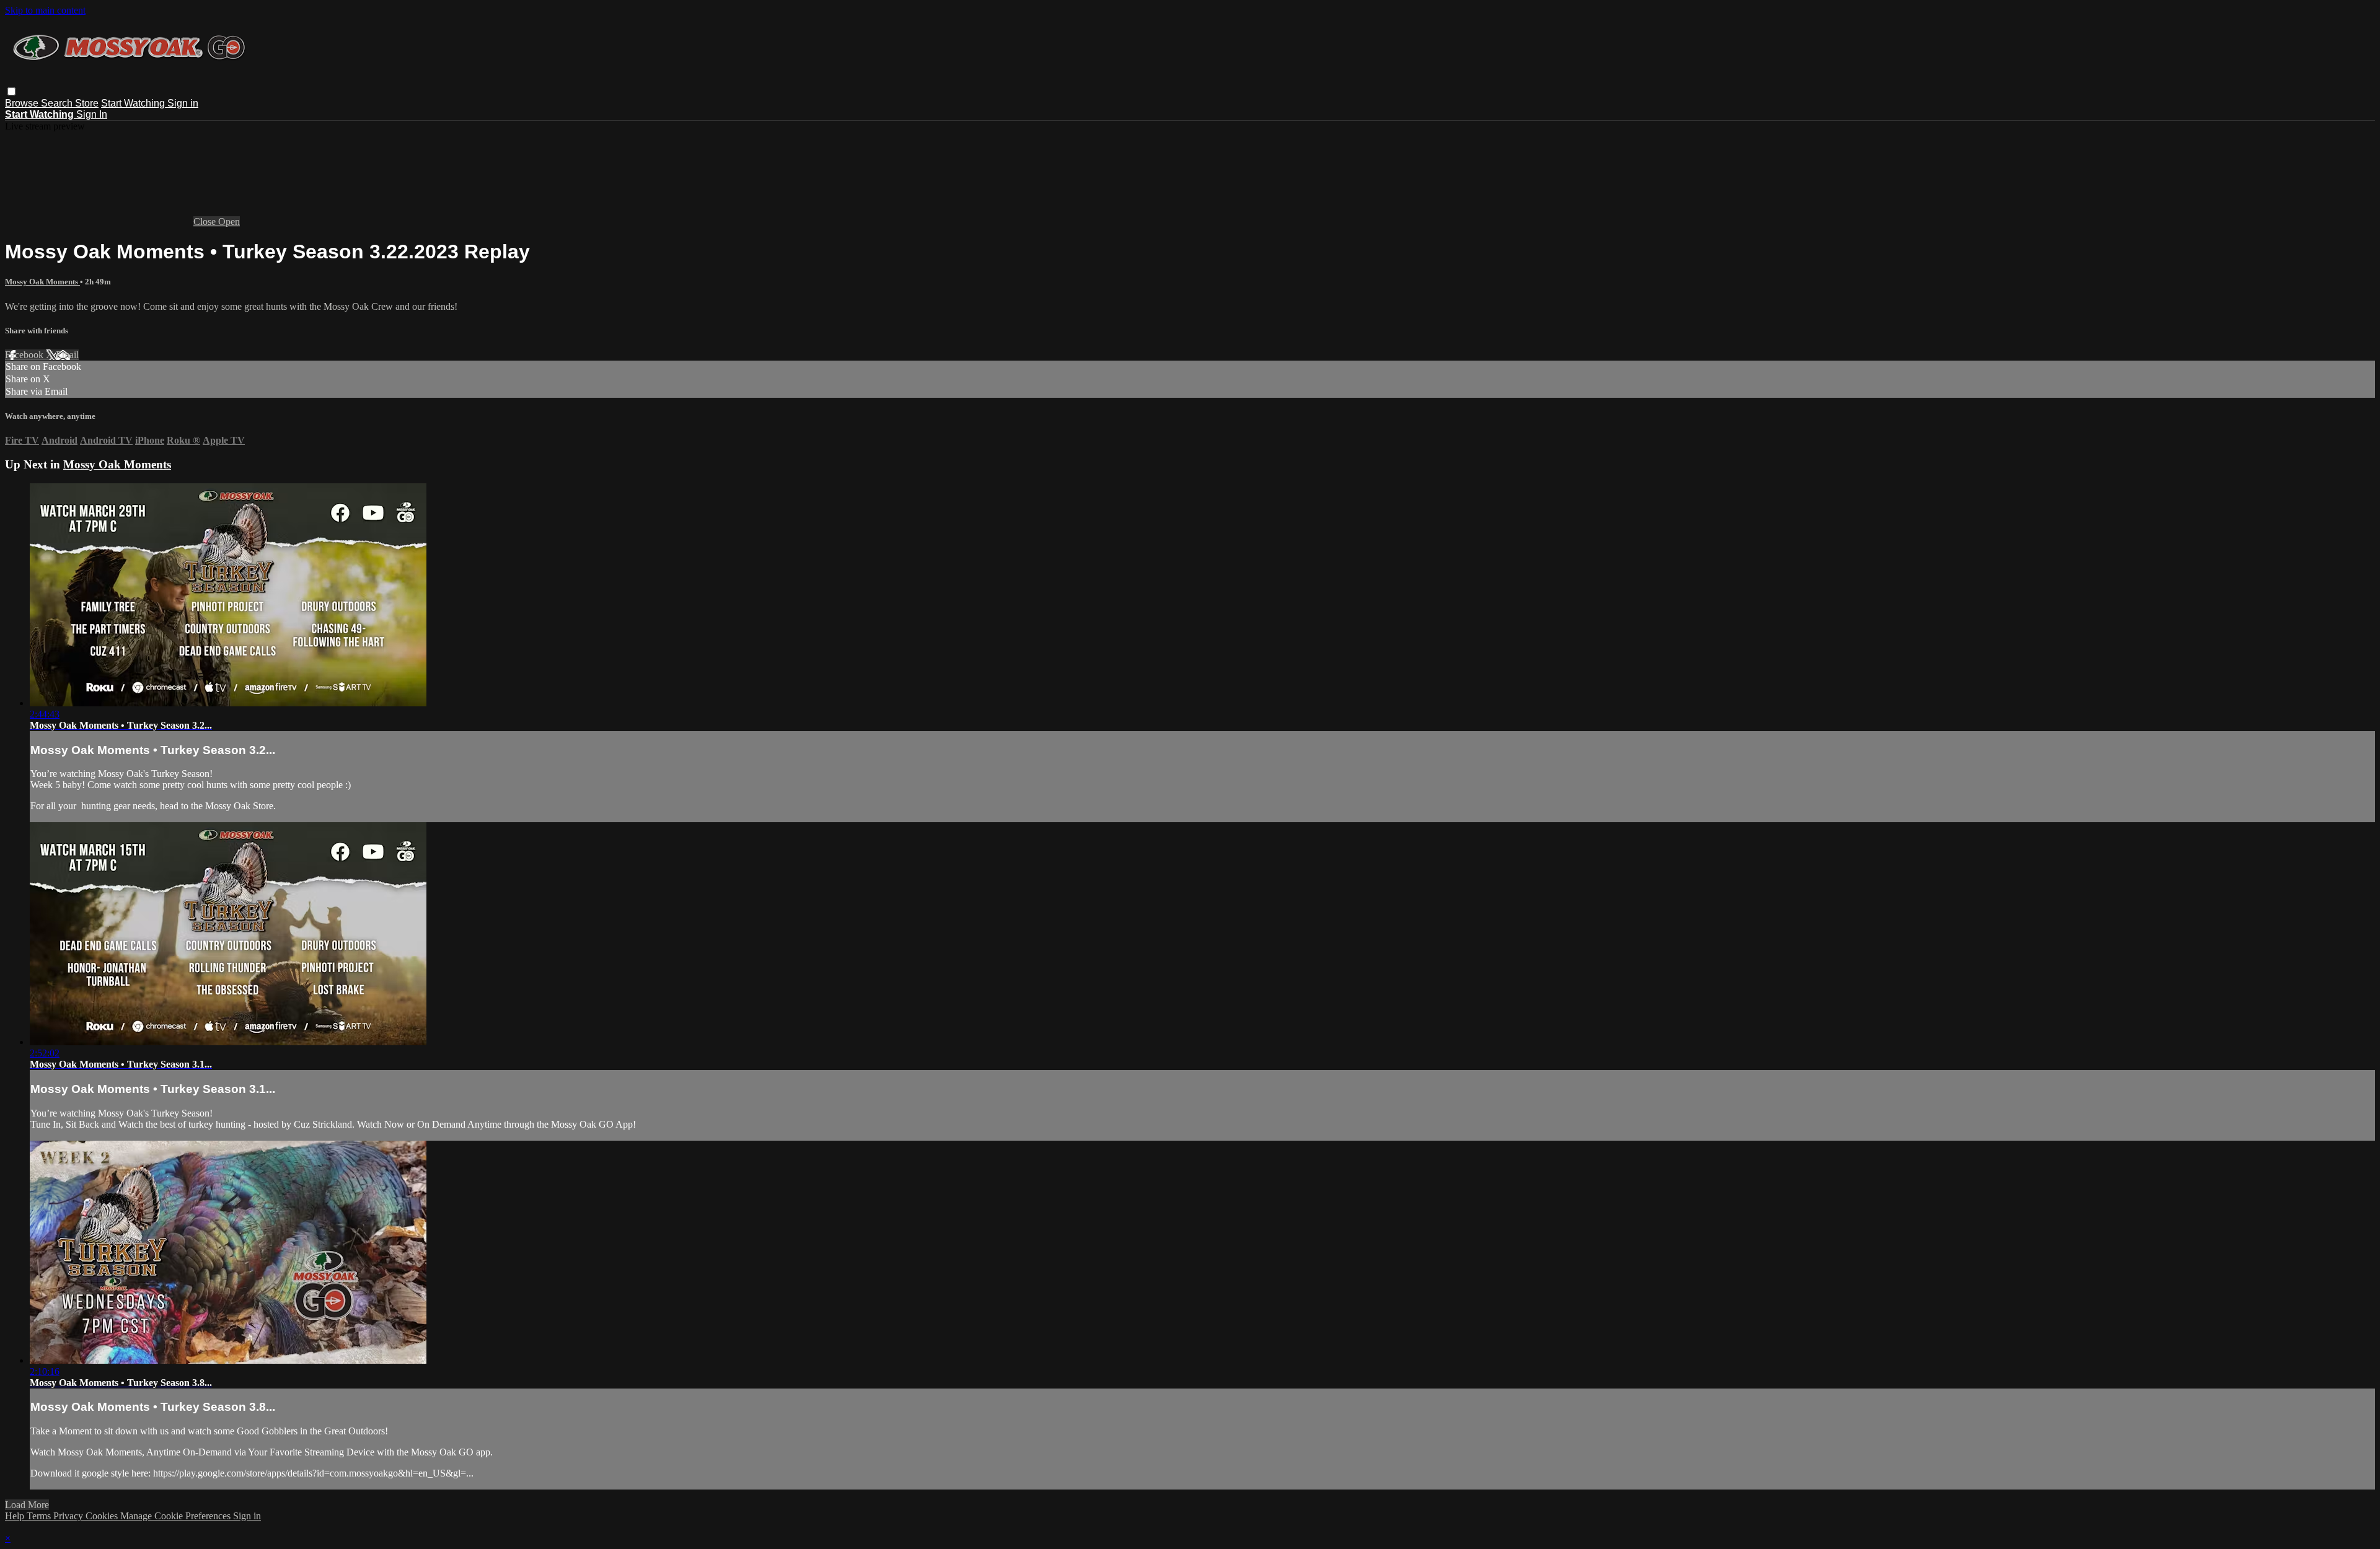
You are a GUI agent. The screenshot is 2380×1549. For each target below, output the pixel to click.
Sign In (92, 114)
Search (58, 103)
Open (229, 222)
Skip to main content (45, 10)
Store (87, 103)
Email (67, 355)
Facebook (25, 355)
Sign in (183, 103)
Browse (23, 103)
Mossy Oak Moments (42, 282)
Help (16, 1516)
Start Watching (134, 103)
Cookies (103, 1516)
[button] (11, 91)
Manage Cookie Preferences (177, 1516)
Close (206, 222)
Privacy (69, 1516)
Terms (40, 1516)
